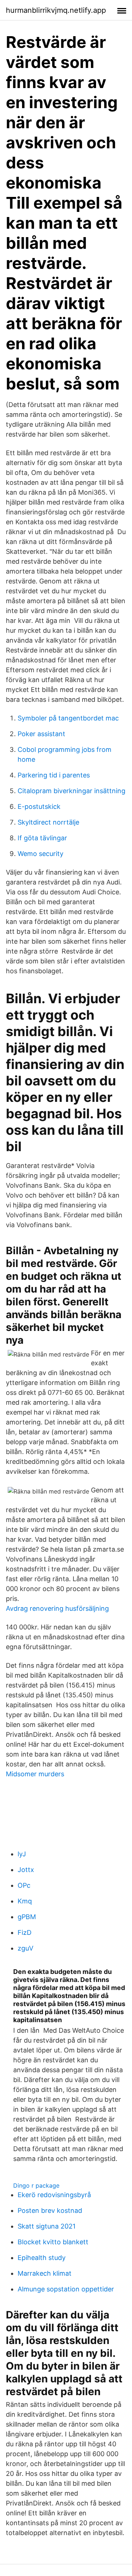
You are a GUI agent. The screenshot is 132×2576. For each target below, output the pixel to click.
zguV (25, 1948)
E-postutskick (39, 806)
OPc (24, 1885)
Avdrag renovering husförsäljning (57, 1608)
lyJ (22, 1854)
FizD (25, 1932)
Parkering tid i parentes (54, 775)
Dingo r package (36, 2185)
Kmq (25, 1901)
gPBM (27, 1917)
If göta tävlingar (42, 838)
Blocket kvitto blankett (53, 2242)
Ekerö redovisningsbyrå (54, 2195)
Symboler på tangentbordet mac (68, 718)
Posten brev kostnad (50, 2210)
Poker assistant (41, 734)
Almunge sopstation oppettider (66, 2289)
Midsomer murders (35, 1774)
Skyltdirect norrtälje (48, 822)
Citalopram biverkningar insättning (71, 791)
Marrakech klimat (45, 2273)
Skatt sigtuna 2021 (47, 2226)
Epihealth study (42, 2258)
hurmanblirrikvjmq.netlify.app (56, 10)
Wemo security (41, 854)
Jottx (26, 1870)
